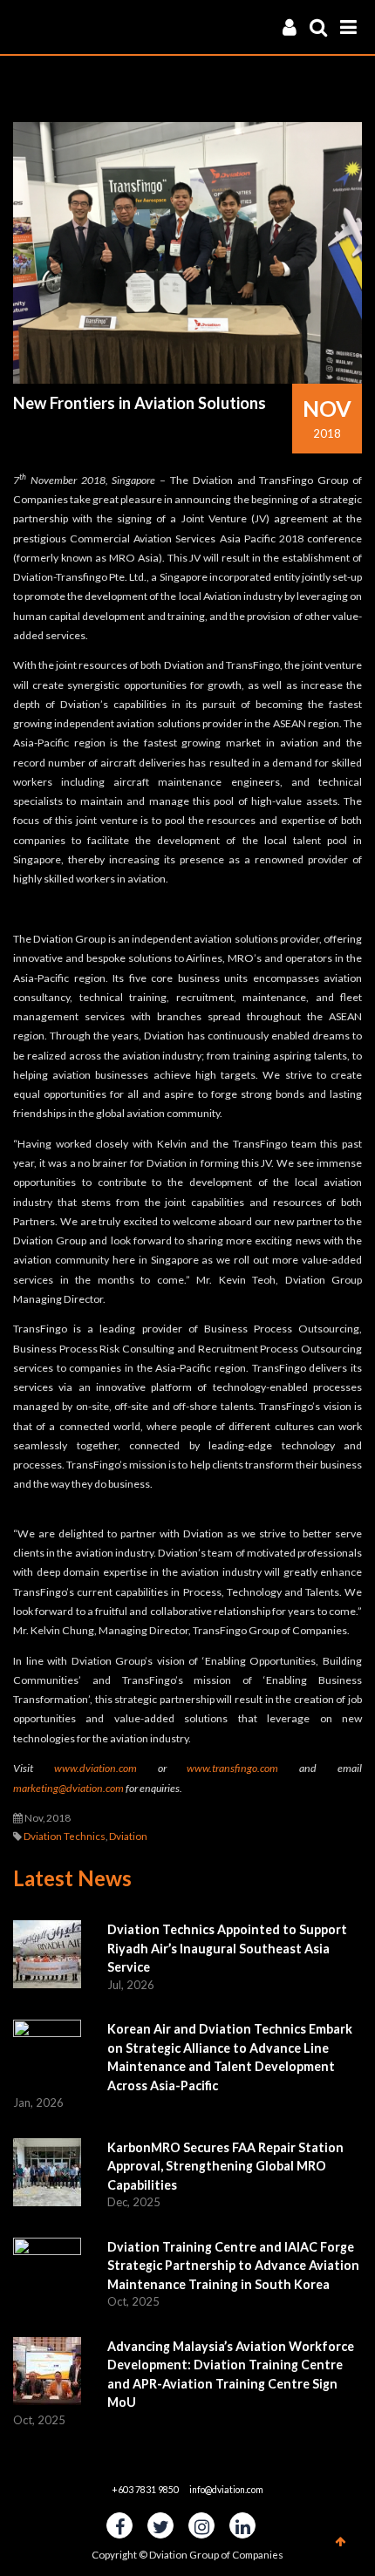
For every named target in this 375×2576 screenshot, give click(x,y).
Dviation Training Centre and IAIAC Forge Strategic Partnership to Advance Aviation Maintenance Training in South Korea (233, 2266)
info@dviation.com (226, 2490)
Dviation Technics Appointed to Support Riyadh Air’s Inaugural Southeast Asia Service (227, 1948)
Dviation (128, 1836)
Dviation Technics (65, 1836)
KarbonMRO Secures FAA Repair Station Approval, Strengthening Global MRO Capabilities (225, 2166)
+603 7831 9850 (145, 2490)
